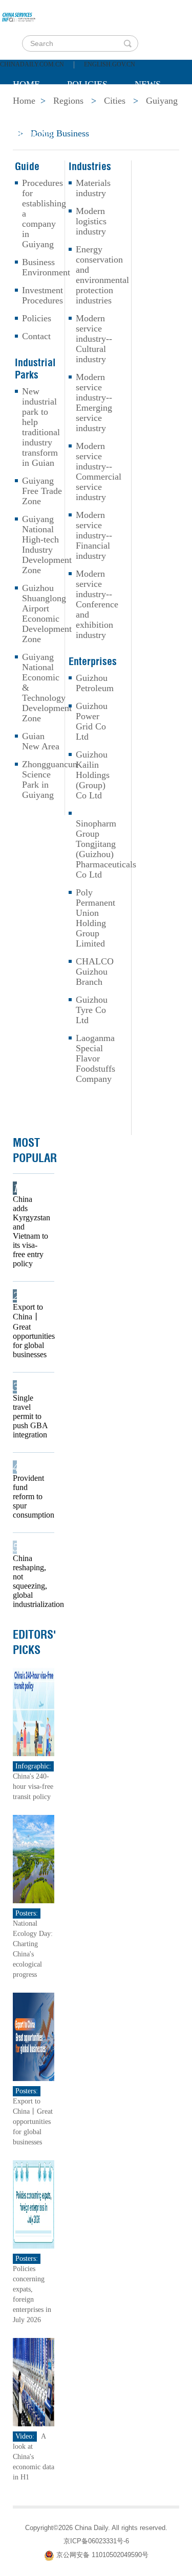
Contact (36, 336)
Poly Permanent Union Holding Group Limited (95, 918)
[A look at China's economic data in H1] (34, 2382)
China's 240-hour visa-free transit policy (33, 1787)
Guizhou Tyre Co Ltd (92, 1010)
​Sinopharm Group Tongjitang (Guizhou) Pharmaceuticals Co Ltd (106, 849)
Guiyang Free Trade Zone (42, 491)
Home (26, 84)
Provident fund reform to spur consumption (30, 1496)
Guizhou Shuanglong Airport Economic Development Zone (47, 613)
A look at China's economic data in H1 (34, 2457)
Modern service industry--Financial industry (94, 535)
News (148, 84)
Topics (98, 110)
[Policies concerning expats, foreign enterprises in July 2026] (34, 2204)
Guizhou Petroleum (95, 683)
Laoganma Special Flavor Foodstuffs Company (95, 1058)
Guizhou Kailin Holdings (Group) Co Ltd (93, 775)
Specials (34, 110)
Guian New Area (41, 741)
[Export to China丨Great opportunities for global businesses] (34, 2036)
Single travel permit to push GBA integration (30, 1416)
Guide (27, 167)
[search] (127, 43)
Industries (90, 167)
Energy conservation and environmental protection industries (102, 275)
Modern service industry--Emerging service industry (94, 403)
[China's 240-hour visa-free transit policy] (34, 1711)
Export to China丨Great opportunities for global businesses (30, 1331)
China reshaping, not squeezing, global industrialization (30, 1581)
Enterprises (93, 661)
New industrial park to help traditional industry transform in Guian (41, 427)
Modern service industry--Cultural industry (94, 339)
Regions (33, 135)
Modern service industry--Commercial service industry (99, 471)
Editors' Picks (35, 1642)
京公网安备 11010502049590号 (102, 2555)
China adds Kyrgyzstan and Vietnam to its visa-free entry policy (30, 1231)
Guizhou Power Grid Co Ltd (92, 721)
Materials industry (93, 188)
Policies (87, 84)
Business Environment (46, 267)
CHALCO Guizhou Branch (95, 972)
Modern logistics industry (91, 221)
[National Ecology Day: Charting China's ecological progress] (34, 1859)
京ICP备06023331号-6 (96, 2541)
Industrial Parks (35, 369)
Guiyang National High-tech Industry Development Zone (47, 545)
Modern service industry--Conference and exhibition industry (97, 604)
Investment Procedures (42, 295)
